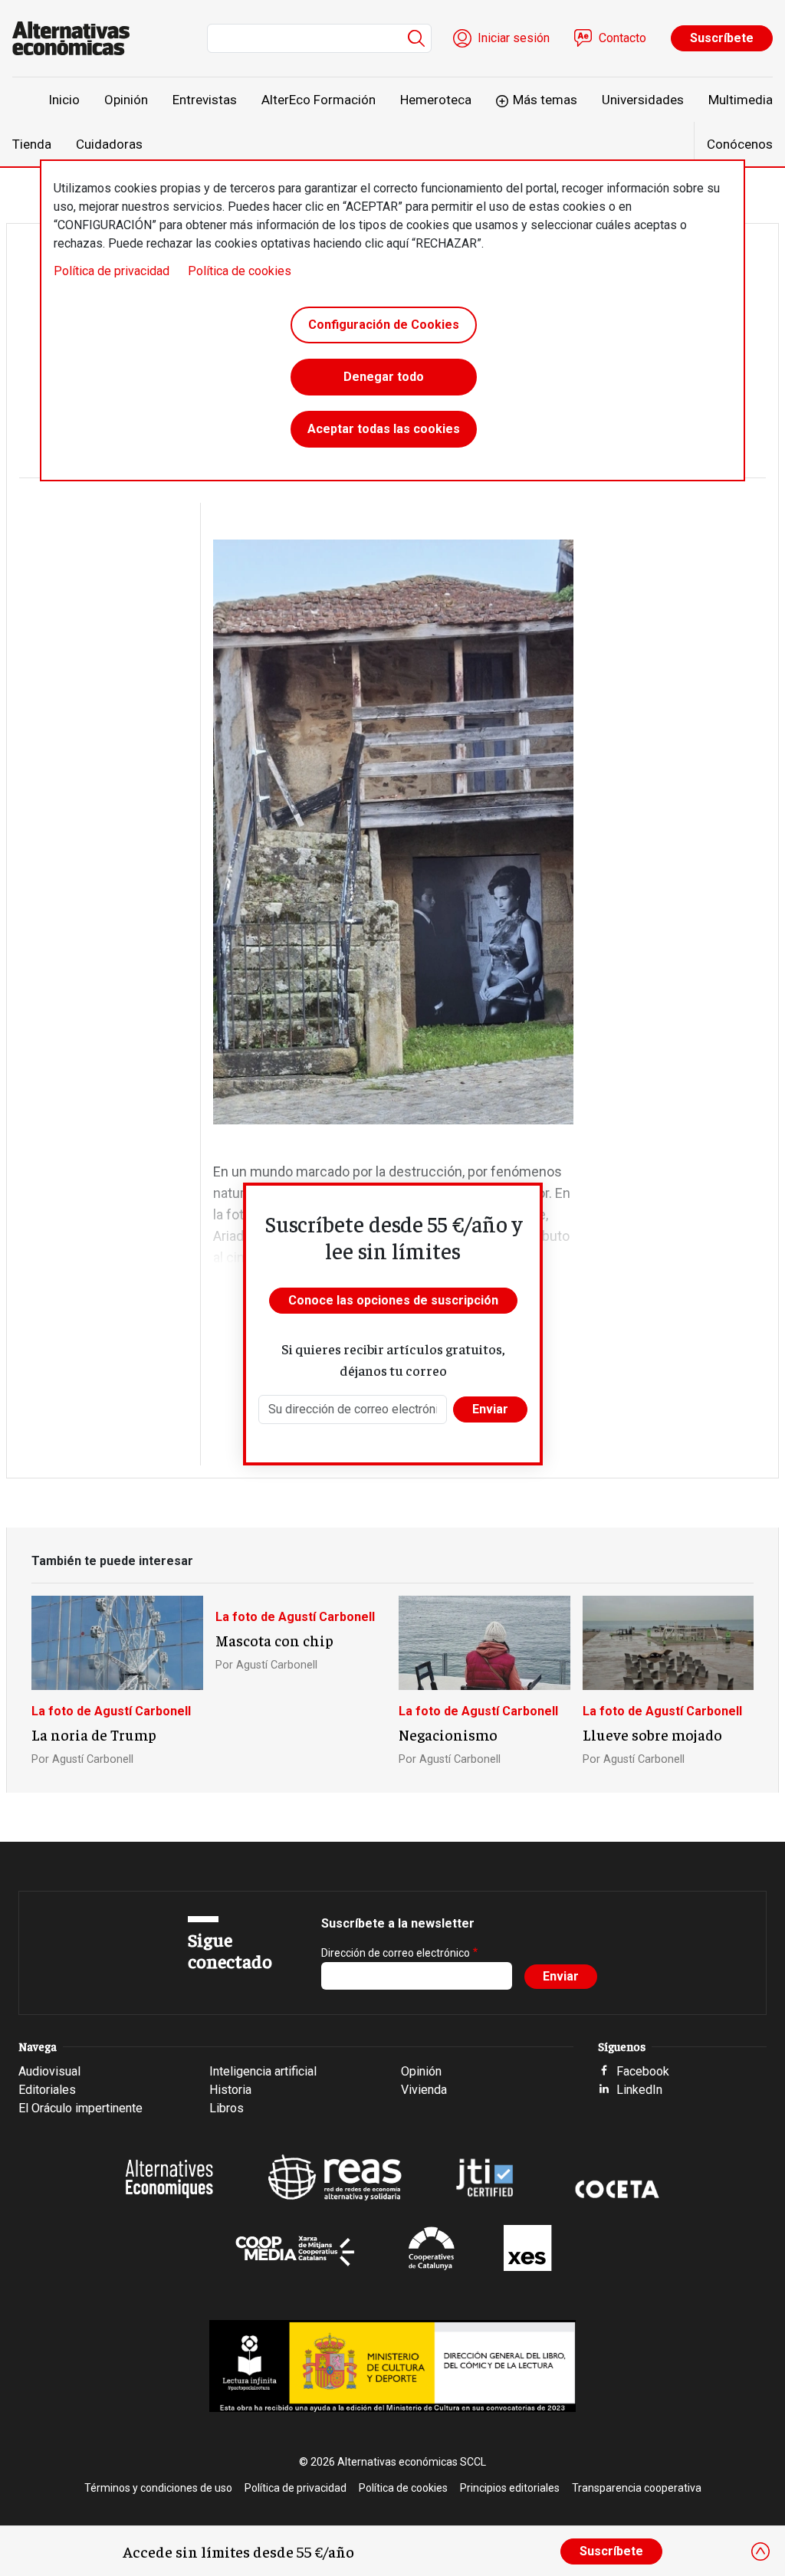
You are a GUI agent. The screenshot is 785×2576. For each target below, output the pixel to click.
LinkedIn (639, 2090)
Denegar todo (384, 377)
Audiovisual (49, 2071)
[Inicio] (77, 38)
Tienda (32, 144)
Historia (230, 2090)
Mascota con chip (274, 1640)
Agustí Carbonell (93, 1759)
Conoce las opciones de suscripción (393, 1300)
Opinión (126, 100)
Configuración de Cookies (384, 325)
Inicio (64, 100)
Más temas (545, 100)
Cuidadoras (109, 144)
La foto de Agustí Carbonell (111, 1711)
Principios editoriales (510, 2488)
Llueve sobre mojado (652, 1734)
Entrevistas (205, 100)
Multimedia (741, 100)
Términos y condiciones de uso (158, 2488)
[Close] (760, 2551)
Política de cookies (240, 271)
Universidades (643, 100)
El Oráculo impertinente (80, 2108)
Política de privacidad (112, 271)
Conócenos (740, 144)
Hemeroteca (436, 100)
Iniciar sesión (514, 38)
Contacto (622, 38)
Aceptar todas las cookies (384, 429)
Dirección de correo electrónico (396, 1953)
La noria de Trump (94, 1734)
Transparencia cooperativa (637, 2488)
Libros (227, 2108)
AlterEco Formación (319, 100)
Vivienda (424, 2090)
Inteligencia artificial (263, 2071)
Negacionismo (448, 1734)
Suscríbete (722, 38)
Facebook (643, 2071)
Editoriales (47, 2090)
